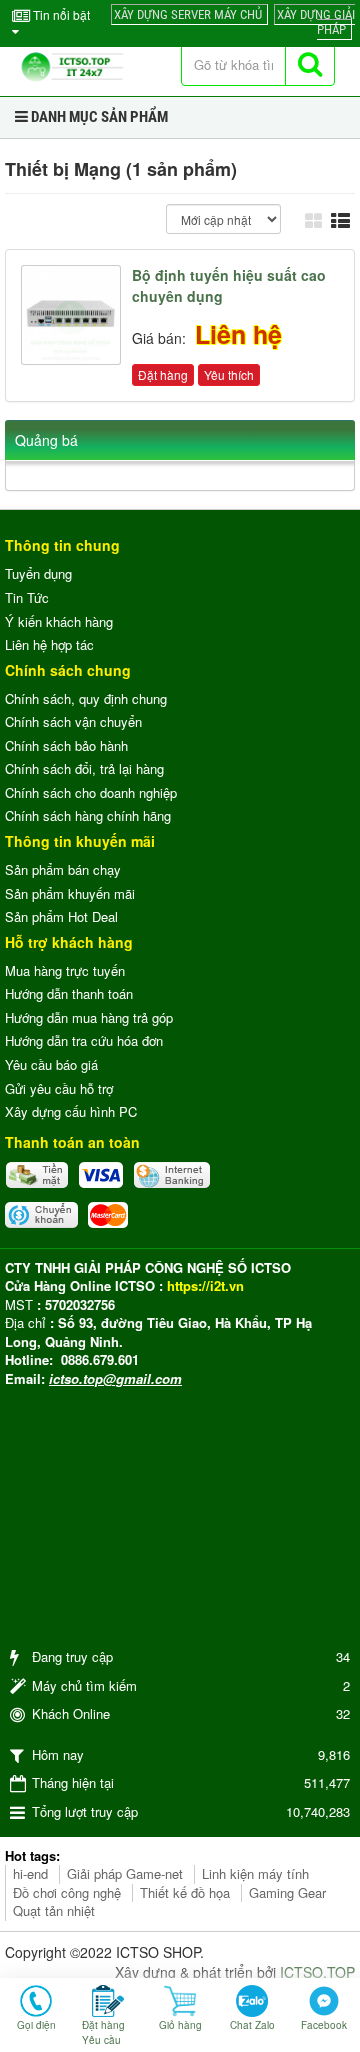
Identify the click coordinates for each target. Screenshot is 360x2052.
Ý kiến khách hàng (59, 621)
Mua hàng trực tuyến (65, 970)
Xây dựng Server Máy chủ (188, 14)
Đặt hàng (163, 374)
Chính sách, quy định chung (86, 698)
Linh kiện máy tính (255, 1873)
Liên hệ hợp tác (49, 644)
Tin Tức (27, 597)
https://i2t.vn (205, 1285)
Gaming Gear (287, 1892)
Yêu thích (229, 374)
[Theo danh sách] (343, 219)
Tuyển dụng (38, 573)
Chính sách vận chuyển (73, 721)
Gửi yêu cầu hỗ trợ (59, 1088)
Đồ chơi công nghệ (67, 1892)
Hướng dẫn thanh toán (69, 993)
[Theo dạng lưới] (316, 219)
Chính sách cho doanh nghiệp (91, 792)
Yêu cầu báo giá (51, 1064)
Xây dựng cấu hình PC (71, 1111)
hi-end (30, 1873)
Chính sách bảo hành (66, 745)
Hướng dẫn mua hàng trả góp (89, 1017)
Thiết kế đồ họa (185, 1892)
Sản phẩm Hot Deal (61, 916)
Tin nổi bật (60, 15)
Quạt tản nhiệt (54, 1910)
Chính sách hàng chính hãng (88, 815)
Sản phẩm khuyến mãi (70, 893)
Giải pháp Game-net (125, 1873)
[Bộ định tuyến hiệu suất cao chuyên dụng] (73, 313)
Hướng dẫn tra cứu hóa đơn (84, 1040)
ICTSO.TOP (317, 1972)
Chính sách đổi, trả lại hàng (84, 768)
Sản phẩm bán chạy (63, 869)
